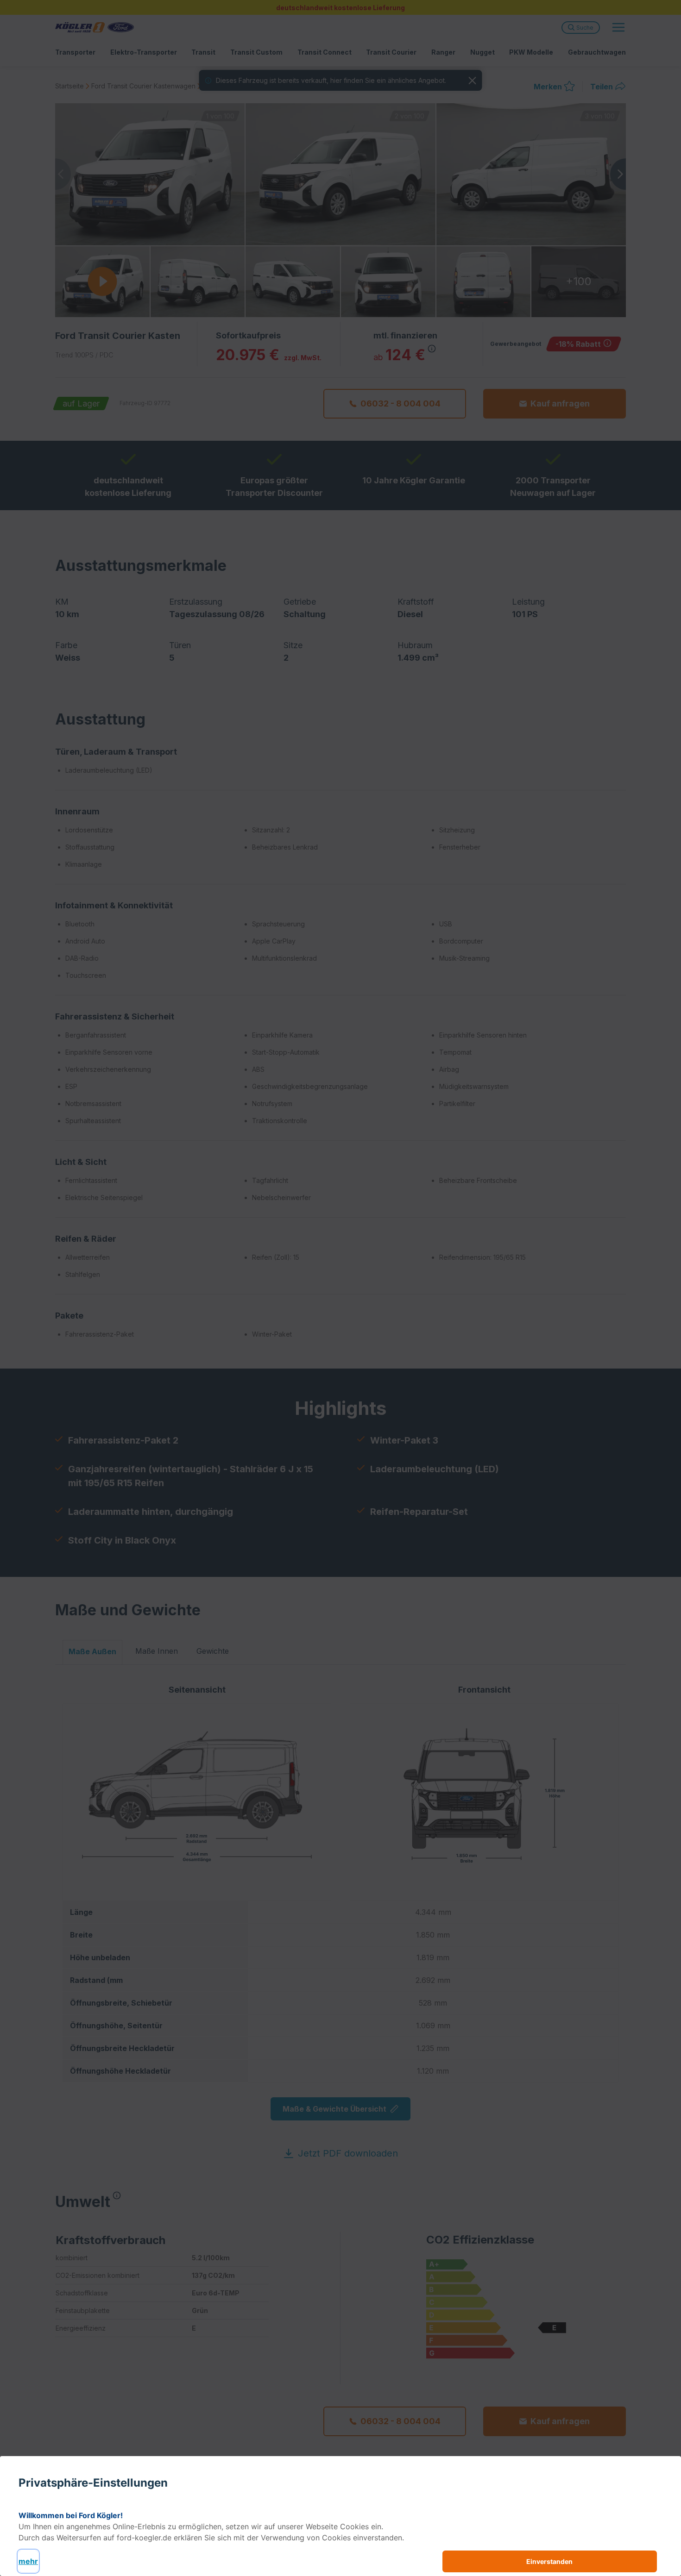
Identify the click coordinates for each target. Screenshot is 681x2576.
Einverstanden (549, 2561)
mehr (28, 2561)
